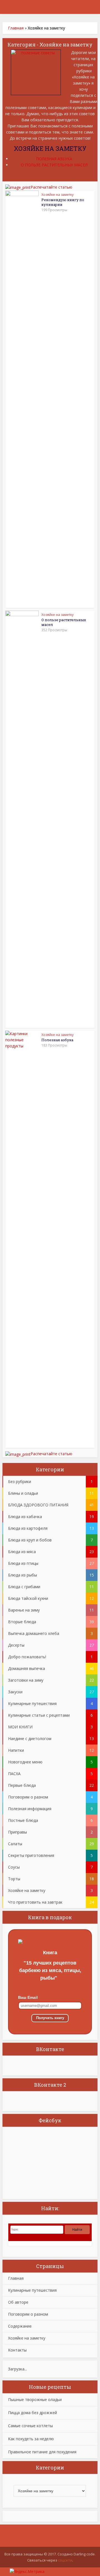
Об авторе (18, 2302)
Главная (16, 28)
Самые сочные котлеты (30, 2426)
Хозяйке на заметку (57, 195)
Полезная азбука (57, 1040)
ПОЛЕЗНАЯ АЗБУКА (54, 159)
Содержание (20, 2326)
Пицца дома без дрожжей (32, 2413)
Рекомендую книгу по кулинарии (63, 202)
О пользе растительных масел (64, 622)
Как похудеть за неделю (31, 2439)
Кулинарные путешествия (32, 2290)
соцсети (65, 2560)
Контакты (17, 2350)
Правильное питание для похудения (42, 2452)
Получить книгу (50, 2018)
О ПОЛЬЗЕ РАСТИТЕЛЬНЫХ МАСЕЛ (54, 165)
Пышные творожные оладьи (35, 2399)
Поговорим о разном (28, 2314)
